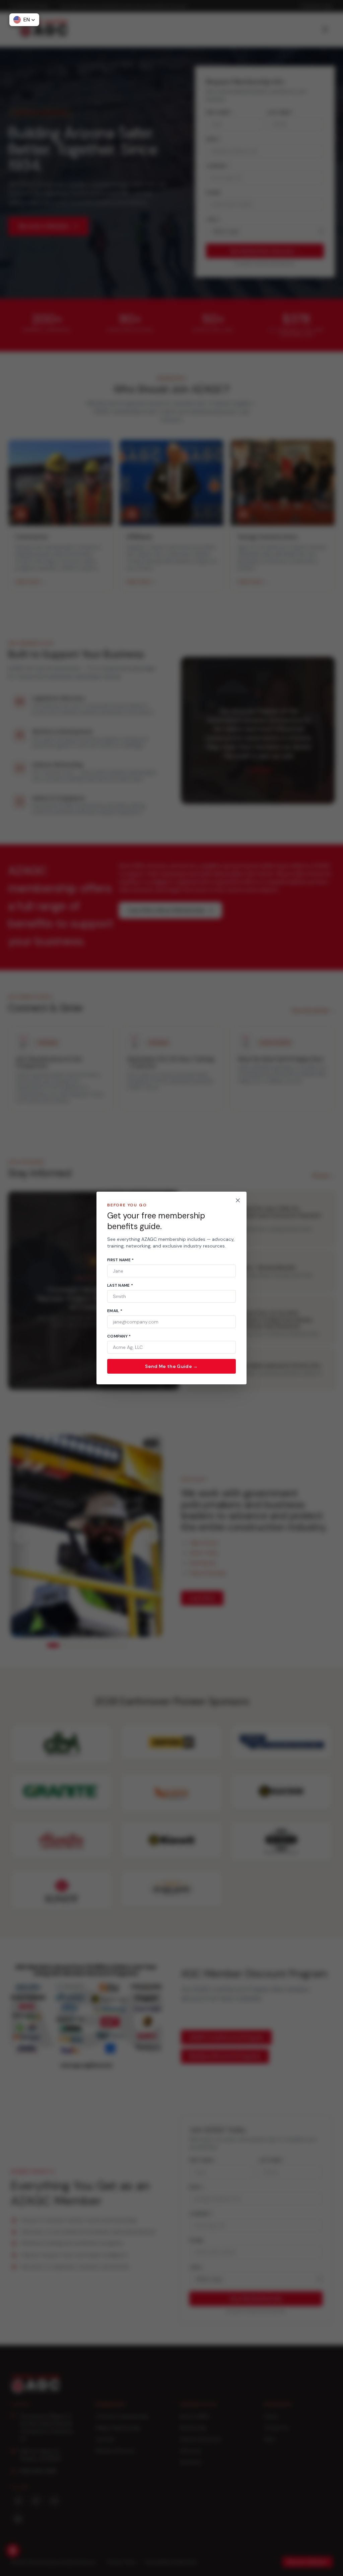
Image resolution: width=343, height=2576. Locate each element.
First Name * (121, 1260)
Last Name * (120, 1285)
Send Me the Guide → (171, 1366)
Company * (119, 1336)
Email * (115, 1311)
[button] (24, 20)
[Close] (238, 1200)
